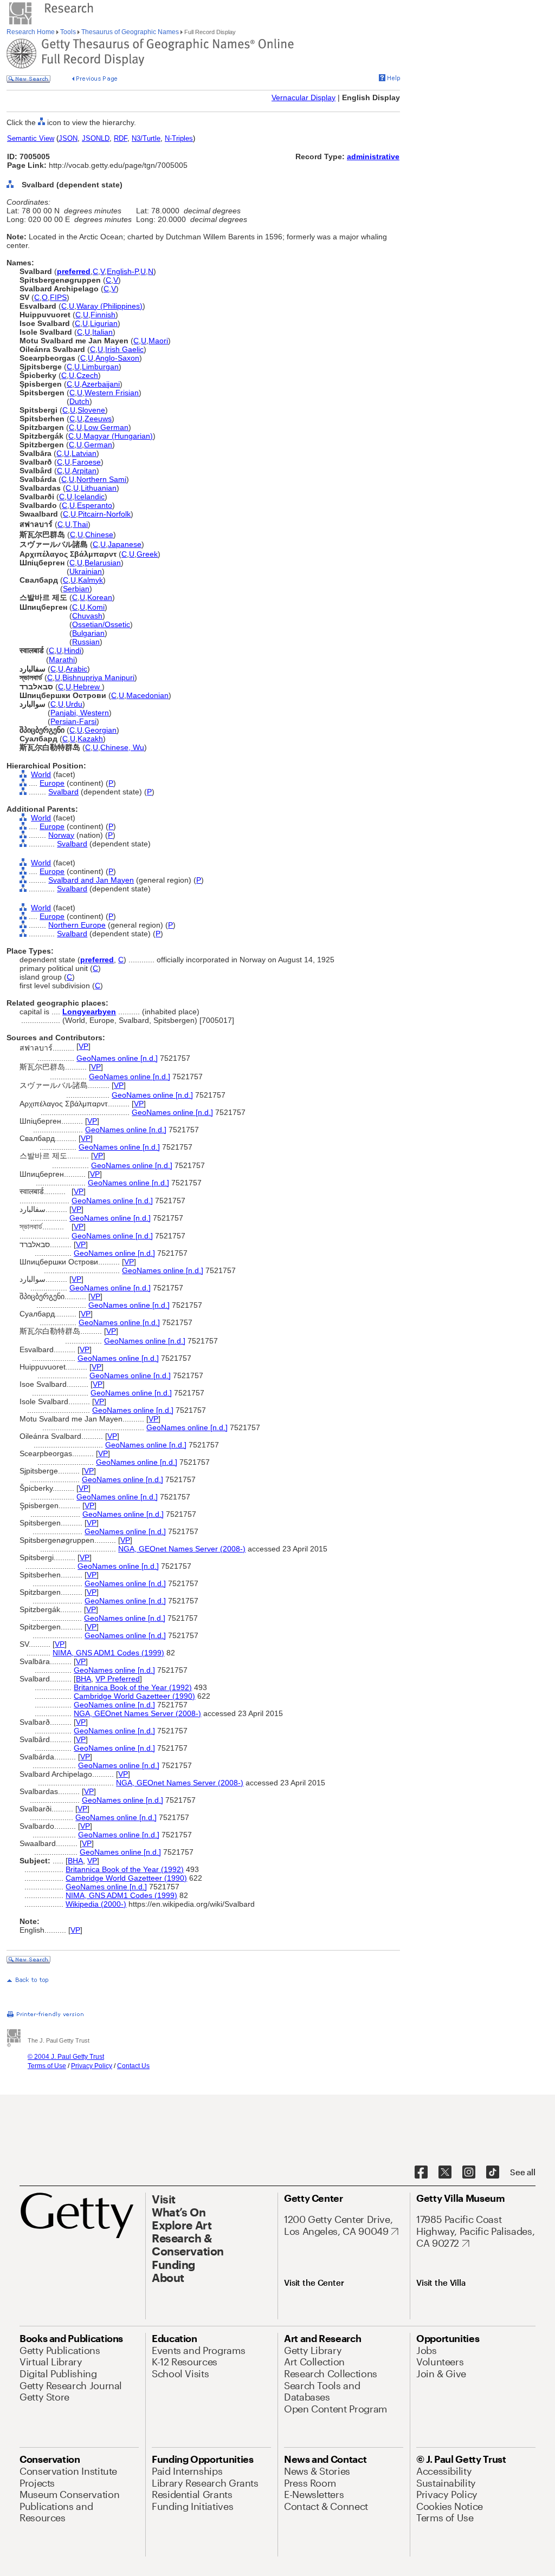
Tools (68, 32)
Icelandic (89, 497)
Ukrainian (86, 571)
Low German (106, 427)
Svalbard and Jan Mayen (91, 880)
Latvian (84, 453)
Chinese (99, 534)
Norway (61, 835)
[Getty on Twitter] (445, 2173)
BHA (83, 1679)
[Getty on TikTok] (493, 2173)
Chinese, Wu (122, 747)
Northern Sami (101, 479)
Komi (96, 607)
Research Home (31, 32)
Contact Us (133, 2066)
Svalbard (63, 792)
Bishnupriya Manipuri (98, 677)
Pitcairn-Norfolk (104, 514)
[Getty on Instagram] (469, 2173)
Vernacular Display (304, 97)
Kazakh (90, 739)
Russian (86, 642)
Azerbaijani (101, 384)
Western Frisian (112, 393)
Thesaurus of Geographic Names (130, 32)
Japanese (125, 544)
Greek (147, 554)
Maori (158, 341)
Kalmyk (91, 580)
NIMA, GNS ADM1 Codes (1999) (108, 1653)
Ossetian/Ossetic (101, 624)
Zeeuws (98, 419)
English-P (122, 271)
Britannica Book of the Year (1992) (133, 1687)
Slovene (91, 410)
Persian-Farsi (73, 721)
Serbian (76, 589)
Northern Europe (77, 925)
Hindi (73, 650)
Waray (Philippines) (109, 306)
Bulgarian (88, 633)
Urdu (74, 704)
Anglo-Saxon (117, 358)
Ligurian (104, 323)
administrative (373, 156)
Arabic (76, 669)
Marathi (62, 660)
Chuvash (87, 616)
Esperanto (95, 505)
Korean (100, 597)
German (98, 445)
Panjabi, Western (80, 713)
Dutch (79, 401)
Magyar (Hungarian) (118, 436)
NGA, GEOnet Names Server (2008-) (182, 1549)
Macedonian (147, 695)
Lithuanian (99, 488)
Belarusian (103, 563)
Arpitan (84, 471)
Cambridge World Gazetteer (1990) (134, 1696)
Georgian (101, 730)
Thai (80, 524)
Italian (102, 332)
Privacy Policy (92, 2066)
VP (83, 1046)
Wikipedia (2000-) (96, 1904)
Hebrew (88, 687)
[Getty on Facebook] (421, 2173)
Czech (87, 375)
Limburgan (100, 367)
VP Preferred (118, 1679)
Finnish (103, 315)
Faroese (86, 462)
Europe (52, 783)
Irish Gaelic (124, 349)
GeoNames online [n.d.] (117, 1058)
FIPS (58, 297)
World (41, 774)
